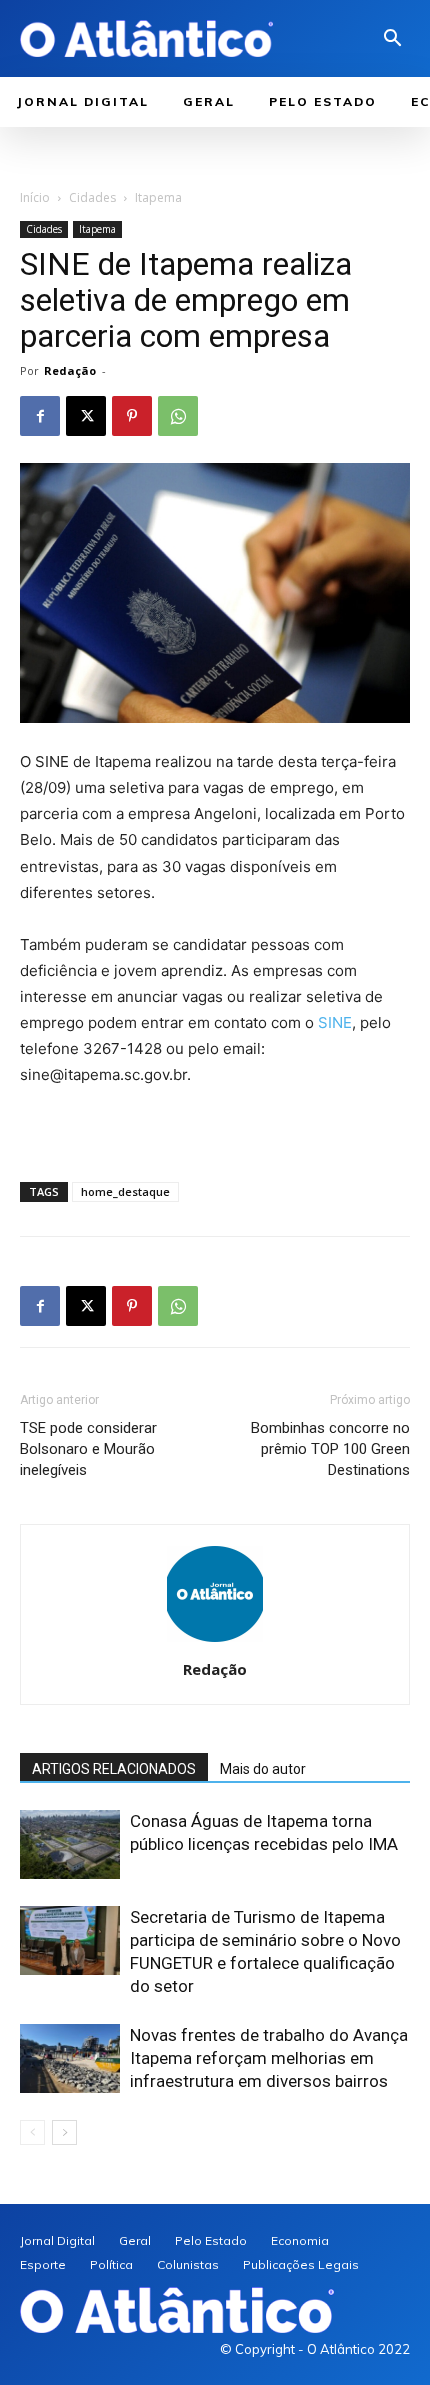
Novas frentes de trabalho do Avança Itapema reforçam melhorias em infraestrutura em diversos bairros (269, 2058)
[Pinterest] (132, 416)
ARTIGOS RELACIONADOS (114, 1769)
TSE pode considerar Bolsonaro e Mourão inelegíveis (88, 1449)
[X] (86, 416)
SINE (335, 1022)
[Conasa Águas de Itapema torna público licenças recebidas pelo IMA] (70, 1844)
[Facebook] (40, 416)
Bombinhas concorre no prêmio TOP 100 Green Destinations (330, 1449)
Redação (70, 370)
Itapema (158, 197)
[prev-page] (32, 2132)
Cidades (92, 197)
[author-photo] (215, 1641)
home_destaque (125, 1191)
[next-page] (64, 2132)
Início (35, 197)
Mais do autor (263, 1769)
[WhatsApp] (178, 416)
